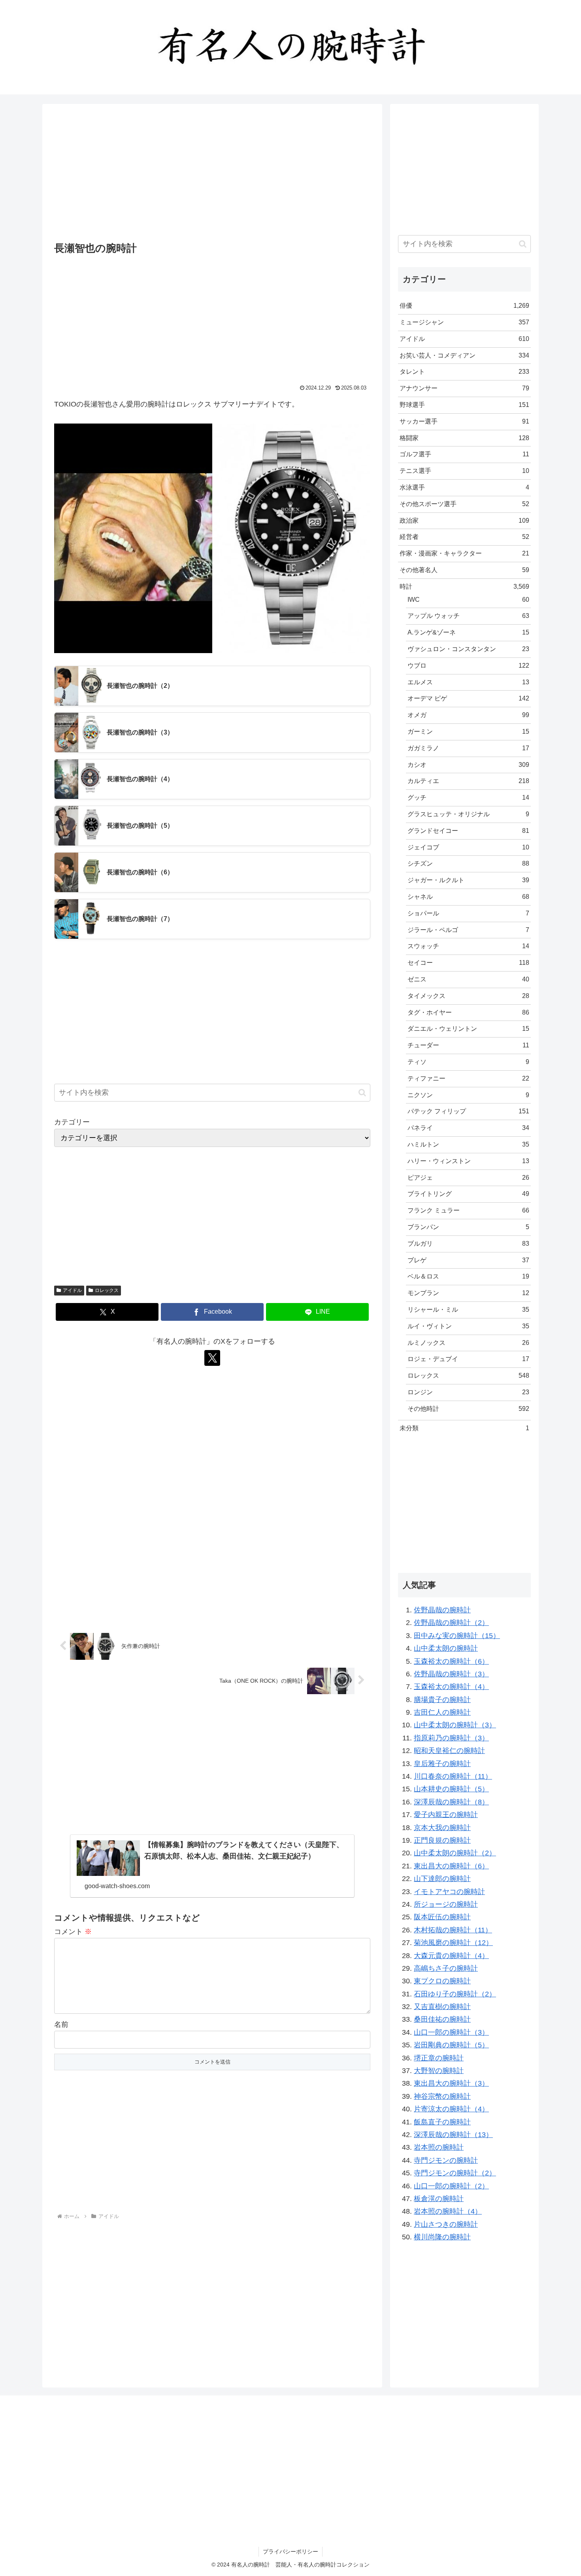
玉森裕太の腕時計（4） (451, 1687)
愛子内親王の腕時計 (446, 1815)
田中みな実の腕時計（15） (457, 1636)
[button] (362, 1093)
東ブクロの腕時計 (442, 1981)
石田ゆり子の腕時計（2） (455, 1994)
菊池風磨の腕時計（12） (453, 1943)
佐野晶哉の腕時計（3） (451, 1674)
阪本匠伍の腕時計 (442, 1917)
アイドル (72, 1290)
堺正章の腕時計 (439, 2058)
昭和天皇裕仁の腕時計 (449, 1751)
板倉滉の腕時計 (439, 2199)
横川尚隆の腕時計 (442, 2237)
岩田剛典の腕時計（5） (451, 2045)
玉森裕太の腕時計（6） (451, 1661)
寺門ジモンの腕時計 (446, 2160)
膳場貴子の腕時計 (442, 1700)
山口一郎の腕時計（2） (451, 2186)
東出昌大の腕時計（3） (451, 2083)
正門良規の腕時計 (442, 1840)
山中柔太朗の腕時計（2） (455, 1853)
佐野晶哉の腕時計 (442, 1610)
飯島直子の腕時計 (442, 2122)
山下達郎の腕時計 (442, 1879)
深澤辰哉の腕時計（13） (453, 2135)
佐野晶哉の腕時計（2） (451, 1623)
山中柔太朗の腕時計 (446, 1648)
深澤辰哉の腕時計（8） (451, 1802)
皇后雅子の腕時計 (442, 1764)
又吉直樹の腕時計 (442, 2007)
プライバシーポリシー (290, 2552)
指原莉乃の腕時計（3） (451, 1738)
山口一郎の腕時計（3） (451, 2032)
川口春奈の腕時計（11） (453, 1776)
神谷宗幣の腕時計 (442, 2096)
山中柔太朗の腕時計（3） (455, 1725)
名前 (61, 2024)
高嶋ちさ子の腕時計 (446, 1968)
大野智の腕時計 (439, 2071)
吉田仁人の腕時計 (442, 1712)
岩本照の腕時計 (439, 2147)
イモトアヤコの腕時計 (449, 1892)
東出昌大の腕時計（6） (451, 1866)
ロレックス (107, 1290)
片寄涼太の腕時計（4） (451, 2109)
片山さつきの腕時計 (446, 2224)
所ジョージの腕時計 (446, 1904)
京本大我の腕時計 (442, 1828)
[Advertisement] (212, 174)
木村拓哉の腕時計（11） (453, 1930)
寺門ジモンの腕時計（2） (455, 2173)
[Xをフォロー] (212, 1358)
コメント (73, 1932)
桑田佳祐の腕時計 (442, 2019)
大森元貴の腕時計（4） (451, 1956)
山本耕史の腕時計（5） (451, 1789)
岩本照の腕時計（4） (448, 2211)
